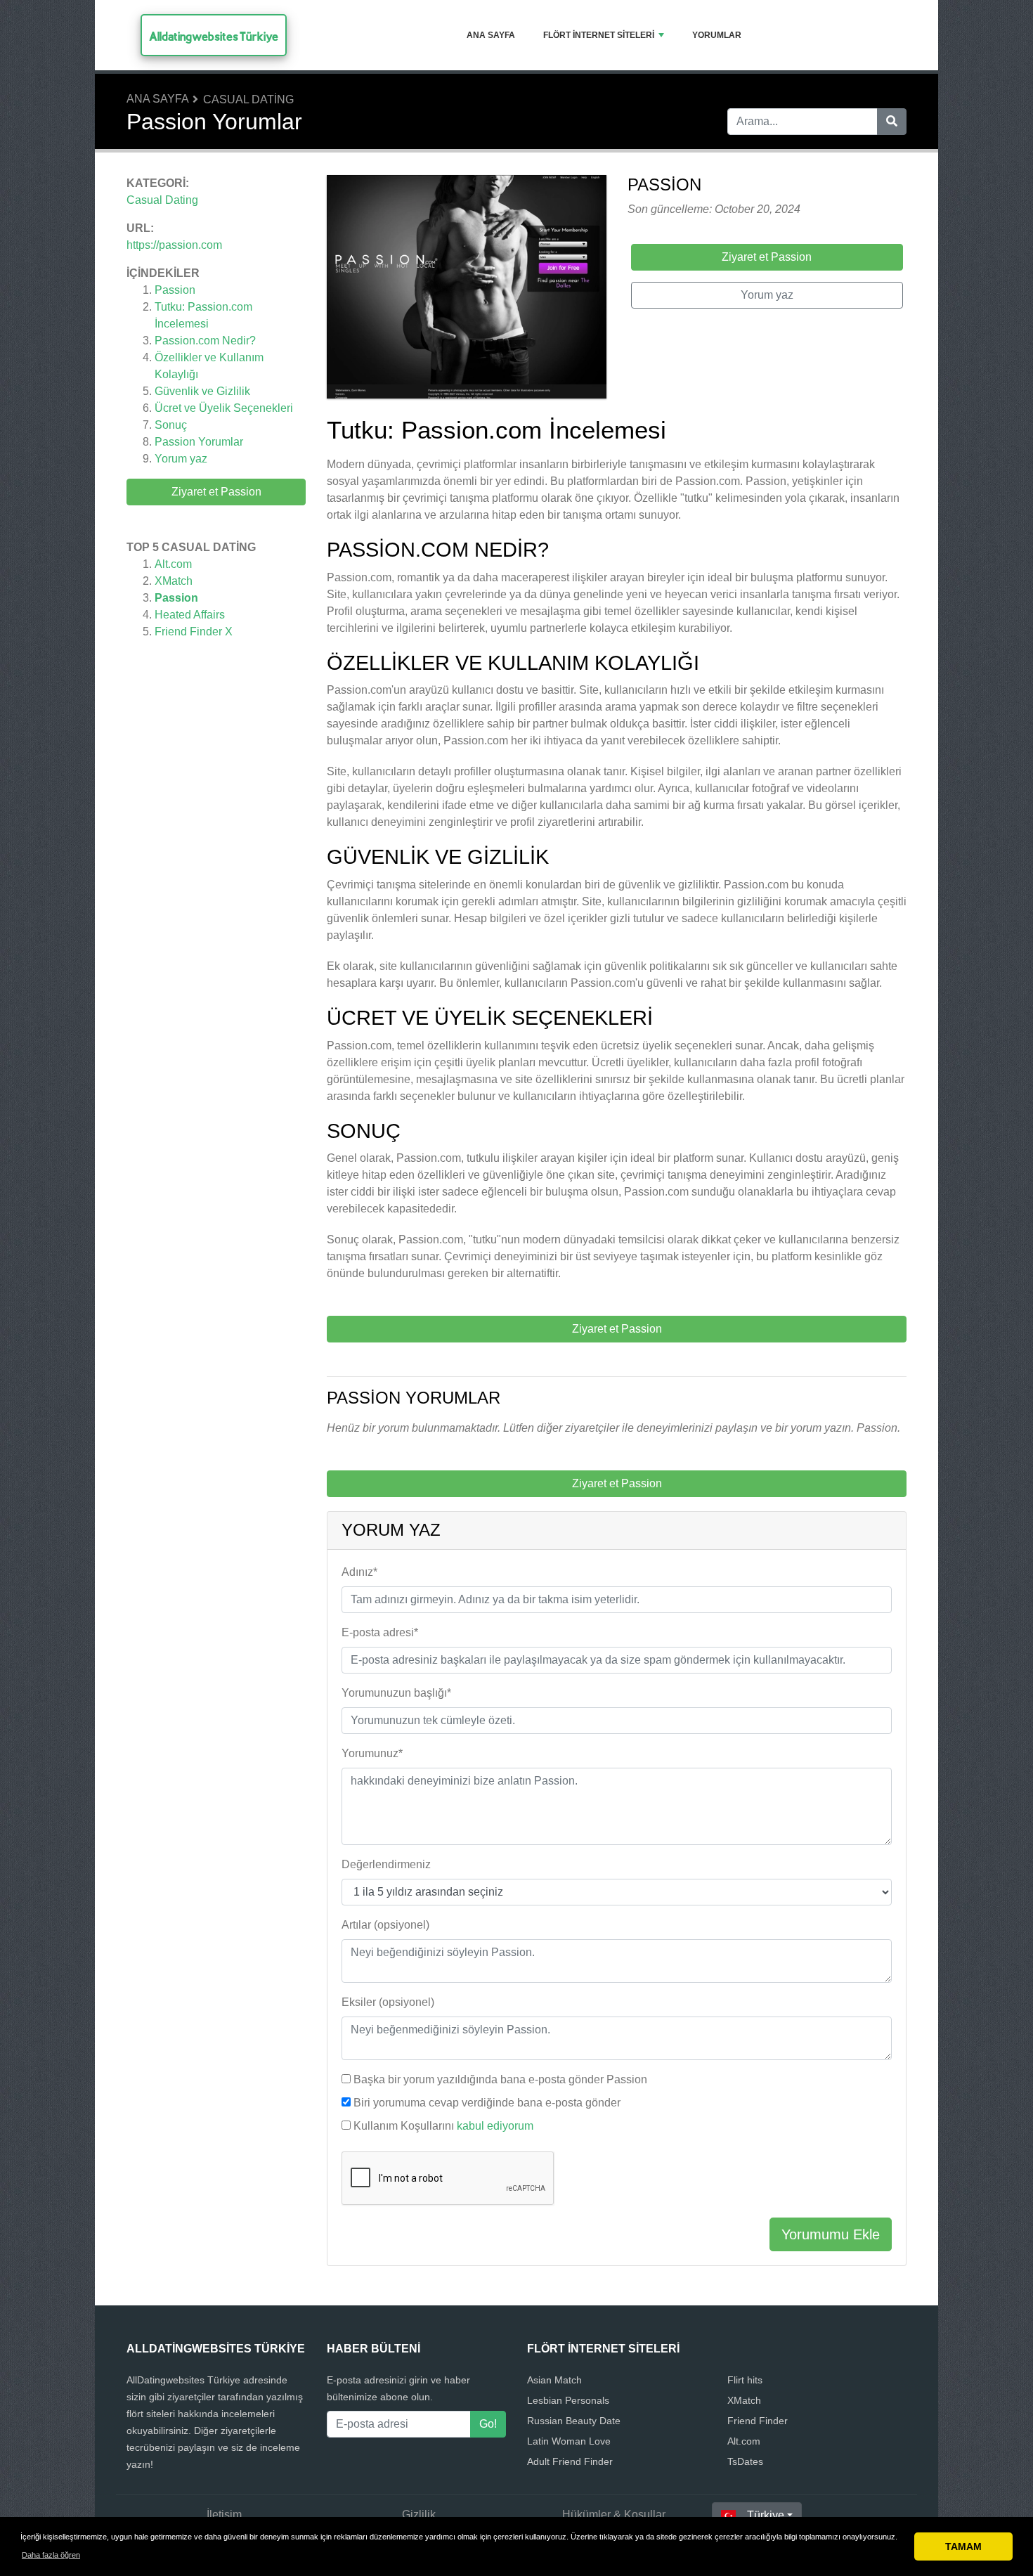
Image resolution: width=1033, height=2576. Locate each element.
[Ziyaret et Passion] (467, 289)
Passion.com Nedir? (205, 341)
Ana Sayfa (491, 35)
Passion (175, 290)
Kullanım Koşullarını (443, 2126)
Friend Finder (758, 2421)
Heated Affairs (190, 615)
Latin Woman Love (569, 2441)
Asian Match (554, 2380)
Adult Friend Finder (570, 2461)
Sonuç (171, 425)
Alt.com (173, 564)
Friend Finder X (194, 632)
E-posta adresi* (380, 1632)
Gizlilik (419, 2514)
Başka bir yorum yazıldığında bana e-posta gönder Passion (500, 2079)
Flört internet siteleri (599, 35)
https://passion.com (174, 245)
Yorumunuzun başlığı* (396, 1693)
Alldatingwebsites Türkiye (214, 36)
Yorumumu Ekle (831, 2234)
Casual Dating (248, 99)
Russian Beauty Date (574, 2421)
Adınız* (359, 1572)
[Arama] (892, 122)
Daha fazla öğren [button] (51, 2555)
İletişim (224, 2514)
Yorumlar (717, 35)
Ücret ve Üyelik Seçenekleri (224, 408)
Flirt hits (745, 2380)
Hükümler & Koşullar (614, 2514)
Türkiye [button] (766, 2515)
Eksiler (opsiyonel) (388, 2002)
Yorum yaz (181, 459)
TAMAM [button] (963, 2546)
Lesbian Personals (568, 2400)
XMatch (174, 581)
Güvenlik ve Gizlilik (202, 391)
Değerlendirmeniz (386, 1864)
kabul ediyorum (495, 2126)
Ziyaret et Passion (216, 492)
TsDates (745, 2461)
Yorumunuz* (372, 1753)
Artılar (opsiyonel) (385, 1925)
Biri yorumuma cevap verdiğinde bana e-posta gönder (487, 2103)
